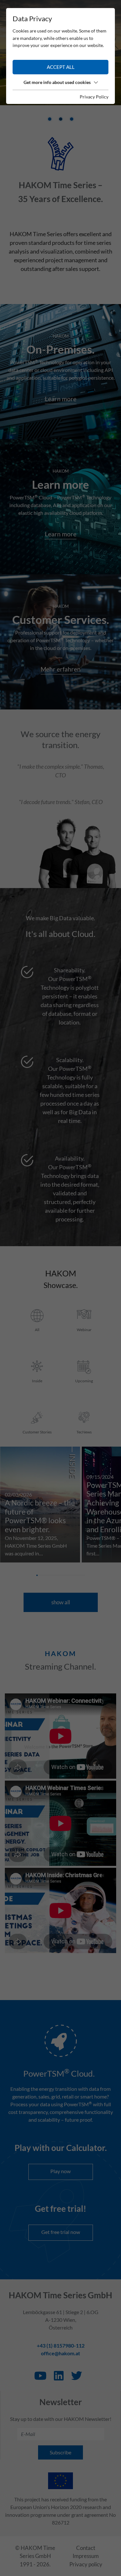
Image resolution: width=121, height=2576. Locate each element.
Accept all (61, 67)
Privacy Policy (94, 97)
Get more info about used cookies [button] (57, 82)
